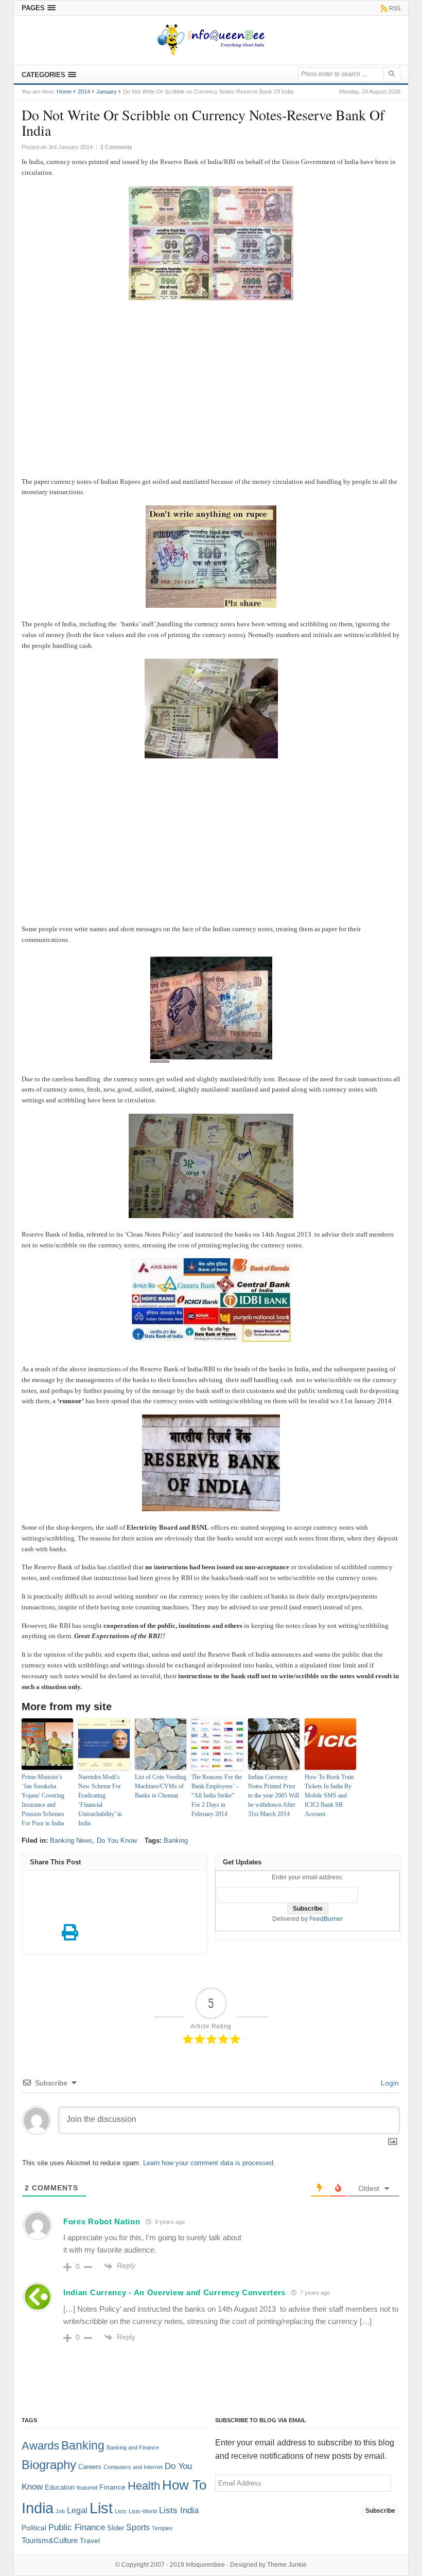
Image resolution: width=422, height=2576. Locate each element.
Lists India (179, 2510)
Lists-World (143, 2511)
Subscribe (380, 2511)
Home (64, 92)
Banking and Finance (133, 2447)
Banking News (71, 1840)
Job (60, 2511)
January (107, 92)
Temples (162, 2528)
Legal (77, 2510)
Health (144, 2486)
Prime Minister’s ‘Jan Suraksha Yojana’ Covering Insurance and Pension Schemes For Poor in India (43, 1800)
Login (389, 2083)
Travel (90, 2541)
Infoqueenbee (205, 2565)
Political (34, 2528)
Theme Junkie (287, 2565)
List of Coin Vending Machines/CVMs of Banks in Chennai (161, 1786)
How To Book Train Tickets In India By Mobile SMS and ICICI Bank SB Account (329, 1795)
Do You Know (117, 1840)
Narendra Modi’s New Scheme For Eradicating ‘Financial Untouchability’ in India (100, 1800)
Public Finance (77, 2527)
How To (184, 2485)
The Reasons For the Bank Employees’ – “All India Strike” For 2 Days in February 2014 (217, 1795)
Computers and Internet (133, 2467)
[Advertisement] (211, 400)
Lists (121, 2511)
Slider (116, 2528)
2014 (84, 92)
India (38, 2508)
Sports (138, 2527)
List (101, 2508)
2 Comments (116, 147)
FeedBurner (326, 1919)
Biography (49, 2465)
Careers (90, 2467)
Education (60, 2488)
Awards (40, 2446)
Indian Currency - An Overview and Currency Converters (174, 2292)
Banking (176, 1840)
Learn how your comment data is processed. (209, 2163)
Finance (112, 2487)
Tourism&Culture (50, 2541)
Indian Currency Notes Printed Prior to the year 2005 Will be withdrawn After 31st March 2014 (274, 1795)
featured (87, 2488)
